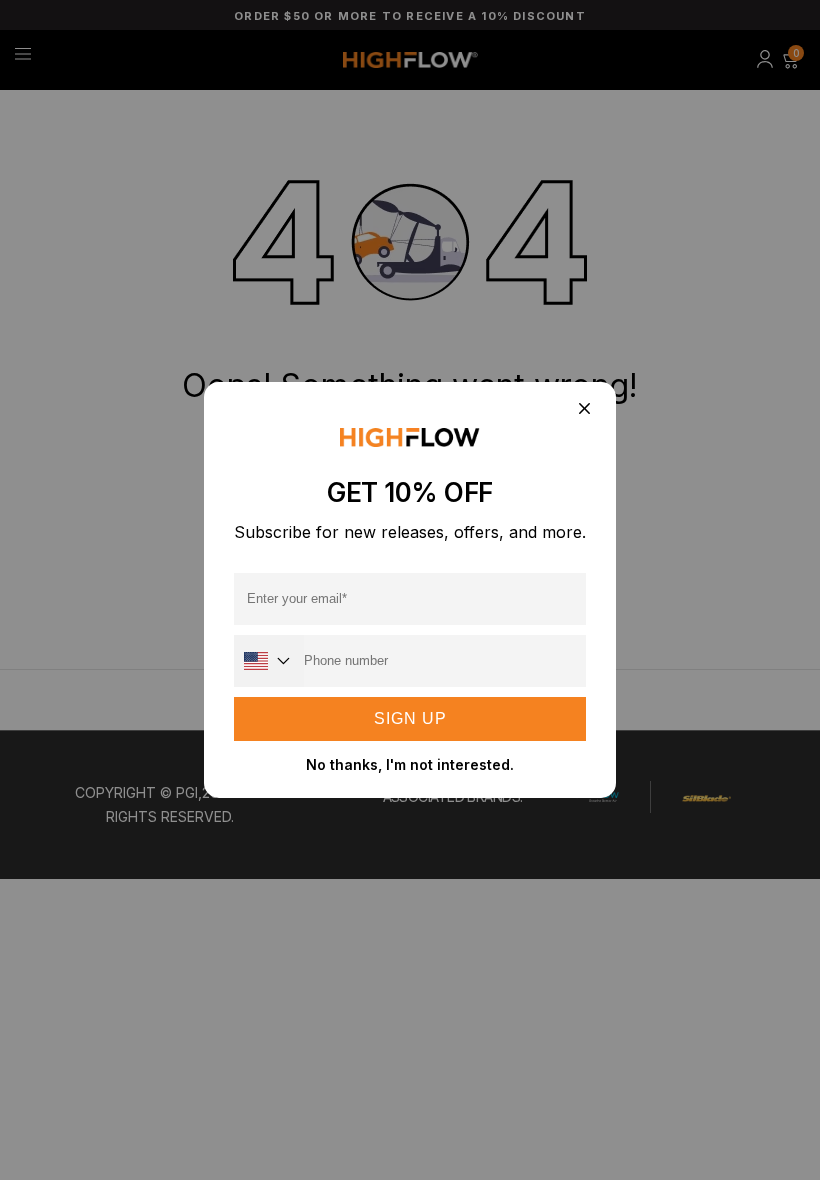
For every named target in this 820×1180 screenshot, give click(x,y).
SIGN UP (410, 718)
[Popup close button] (583, 409)
